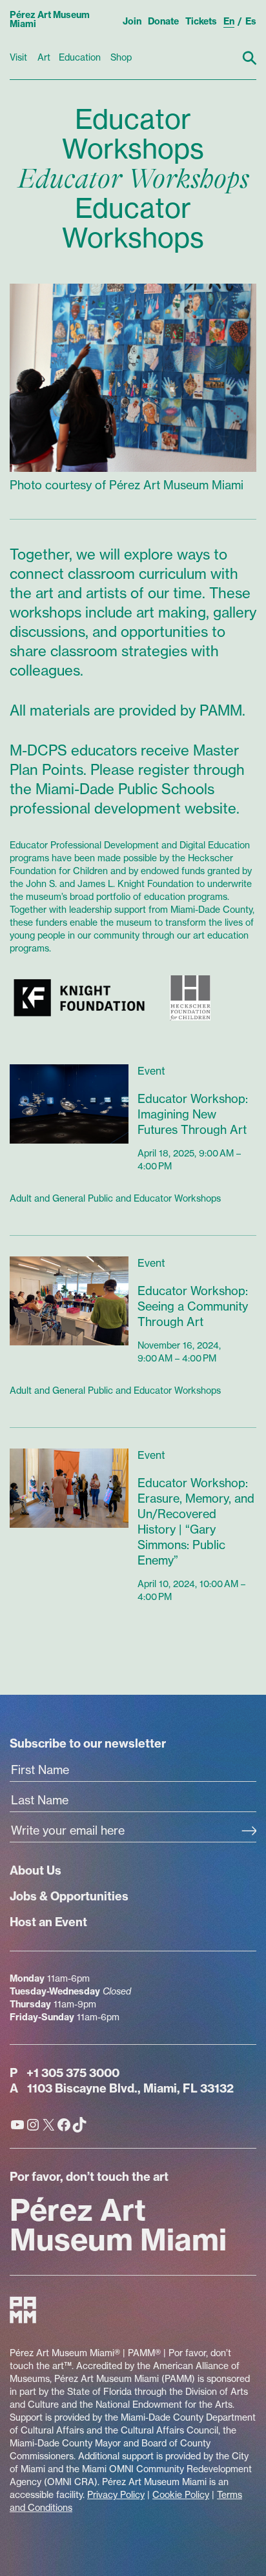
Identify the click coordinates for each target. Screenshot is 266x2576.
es (251, 21)
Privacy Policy (116, 2495)
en (229, 21)
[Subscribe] (249, 1832)
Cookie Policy (181, 2495)
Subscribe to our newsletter (88, 1743)
